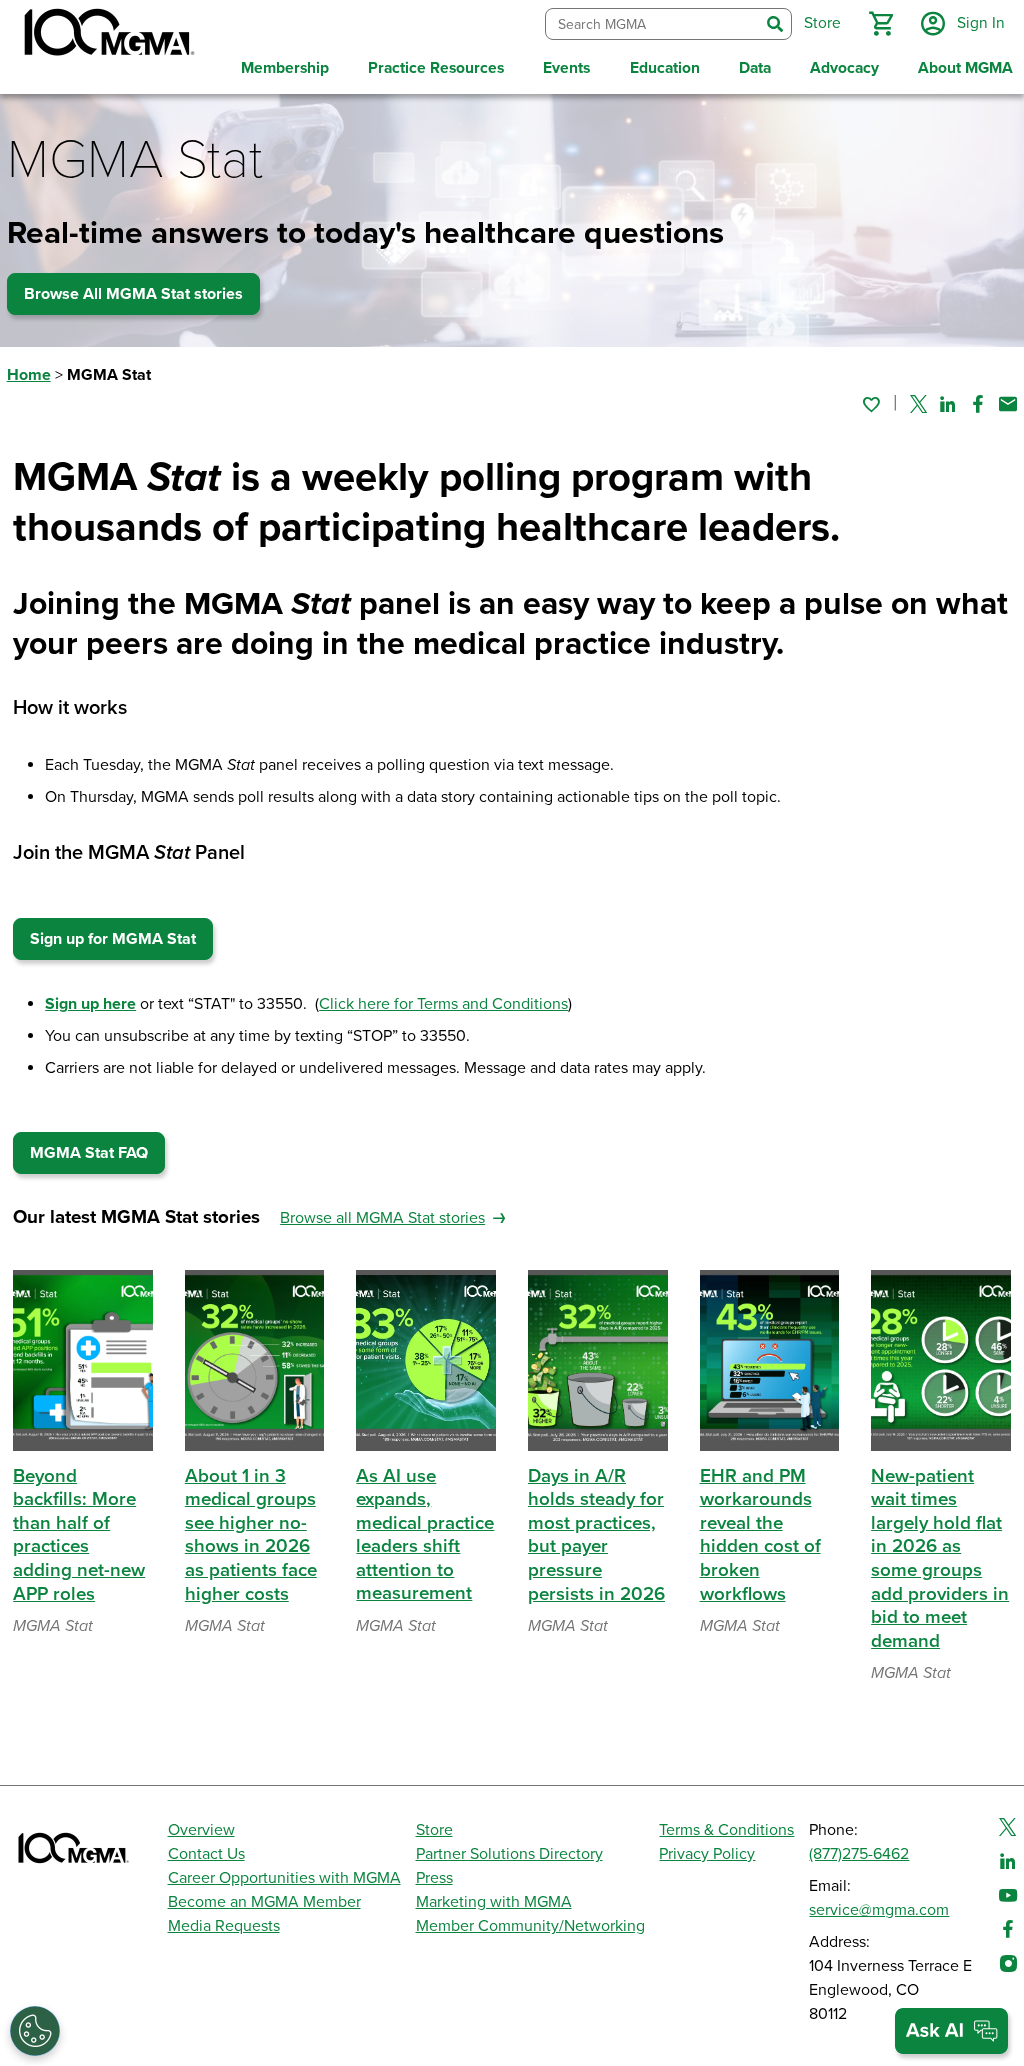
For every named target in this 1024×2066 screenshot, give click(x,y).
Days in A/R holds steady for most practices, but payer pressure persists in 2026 (596, 1535)
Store (434, 1830)
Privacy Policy (707, 1854)
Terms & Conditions (726, 1830)
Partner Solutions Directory (509, 1854)
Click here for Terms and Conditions (443, 1004)
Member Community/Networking (530, 1926)
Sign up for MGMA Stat (113, 939)
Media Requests (224, 1926)
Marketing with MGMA (494, 1902)
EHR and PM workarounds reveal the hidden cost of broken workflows (760, 1535)
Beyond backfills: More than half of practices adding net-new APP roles (79, 1535)
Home (29, 375)
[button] (881, 24)
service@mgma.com (879, 1910)
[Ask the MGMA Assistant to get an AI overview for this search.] (951, 2031)
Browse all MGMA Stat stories (382, 1218)
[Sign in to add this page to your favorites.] (871, 404)
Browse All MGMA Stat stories (133, 294)
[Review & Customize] (35, 2031)
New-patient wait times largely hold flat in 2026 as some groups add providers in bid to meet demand (940, 1558)
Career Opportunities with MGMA (284, 1878)
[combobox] (652, 24)
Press (434, 1878)
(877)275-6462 (859, 1854)
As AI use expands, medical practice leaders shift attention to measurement (425, 1535)
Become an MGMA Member (264, 1902)
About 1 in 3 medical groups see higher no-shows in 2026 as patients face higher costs (251, 1535)
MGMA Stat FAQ (89, 1153)
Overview (201, 1830)
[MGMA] (107, 36)
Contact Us (206, 1854)
